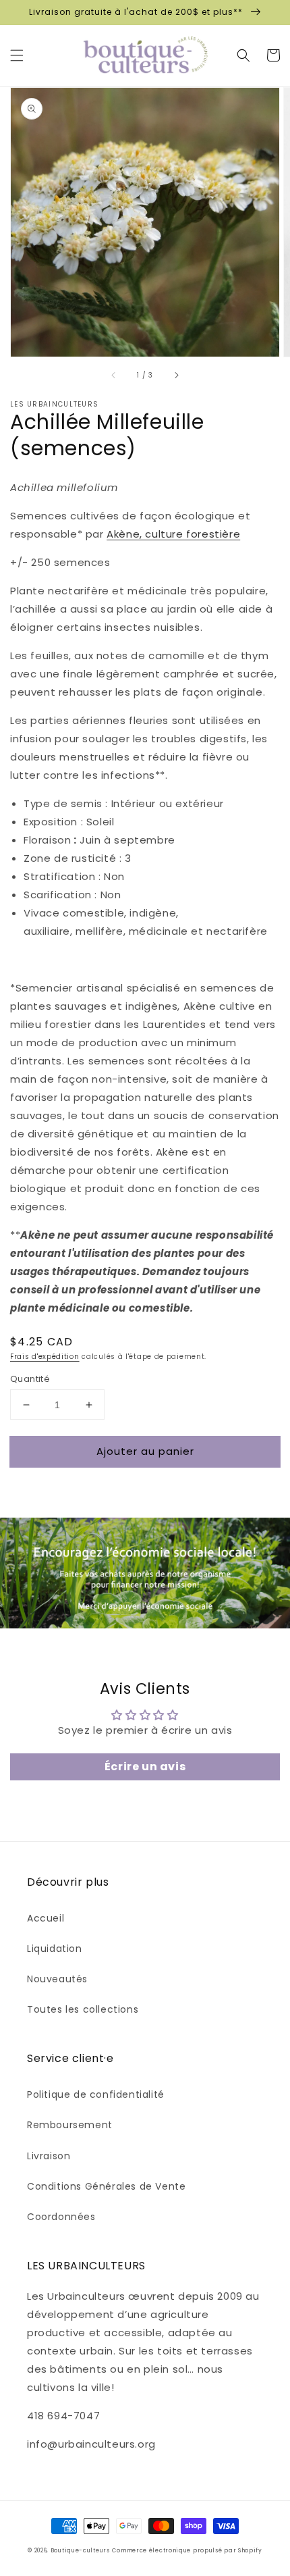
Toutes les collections (83, 2009)
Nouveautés (57, 1979)
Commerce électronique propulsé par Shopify (187, 2550)
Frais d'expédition (45, 1357)
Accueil (46, 1918)
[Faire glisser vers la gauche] (114, 376)
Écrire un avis (145, 1767)
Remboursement (70, 2125)
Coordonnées (61, 2217)
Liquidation (55, 1949)
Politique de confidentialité (96, 2094)
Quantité (30, 1379)
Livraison (49, 2156)
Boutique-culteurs (80, 2550)
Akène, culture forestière (173, 534)
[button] (17, 55)
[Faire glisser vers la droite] (176, 376)
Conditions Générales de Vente (106, 2186)
